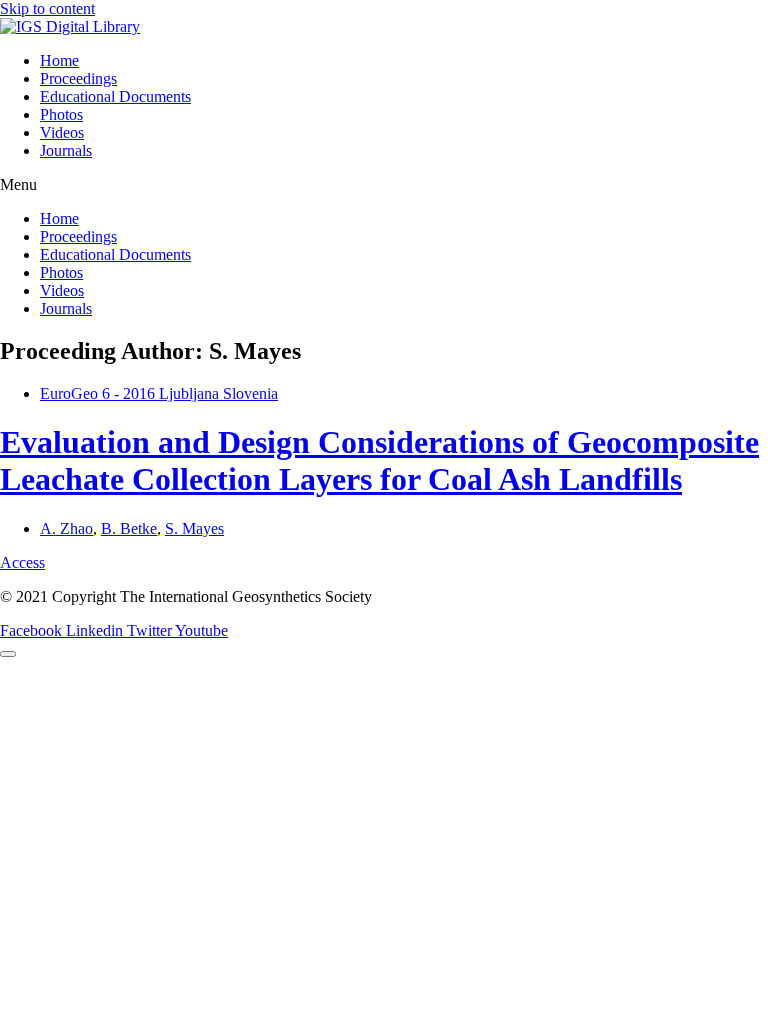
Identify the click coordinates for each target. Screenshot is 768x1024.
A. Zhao (66, 528)
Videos (62, 132)
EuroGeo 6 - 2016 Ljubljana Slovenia (159, 393)
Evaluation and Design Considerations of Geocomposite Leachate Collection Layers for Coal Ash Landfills (379, 460)
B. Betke (129, 528)
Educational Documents (115, 96)
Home (59, 60)
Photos (61, 114)
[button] (384, 185)
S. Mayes (194, 528)
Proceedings (78, 78)
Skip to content (47, 8)
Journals (66, 150)
